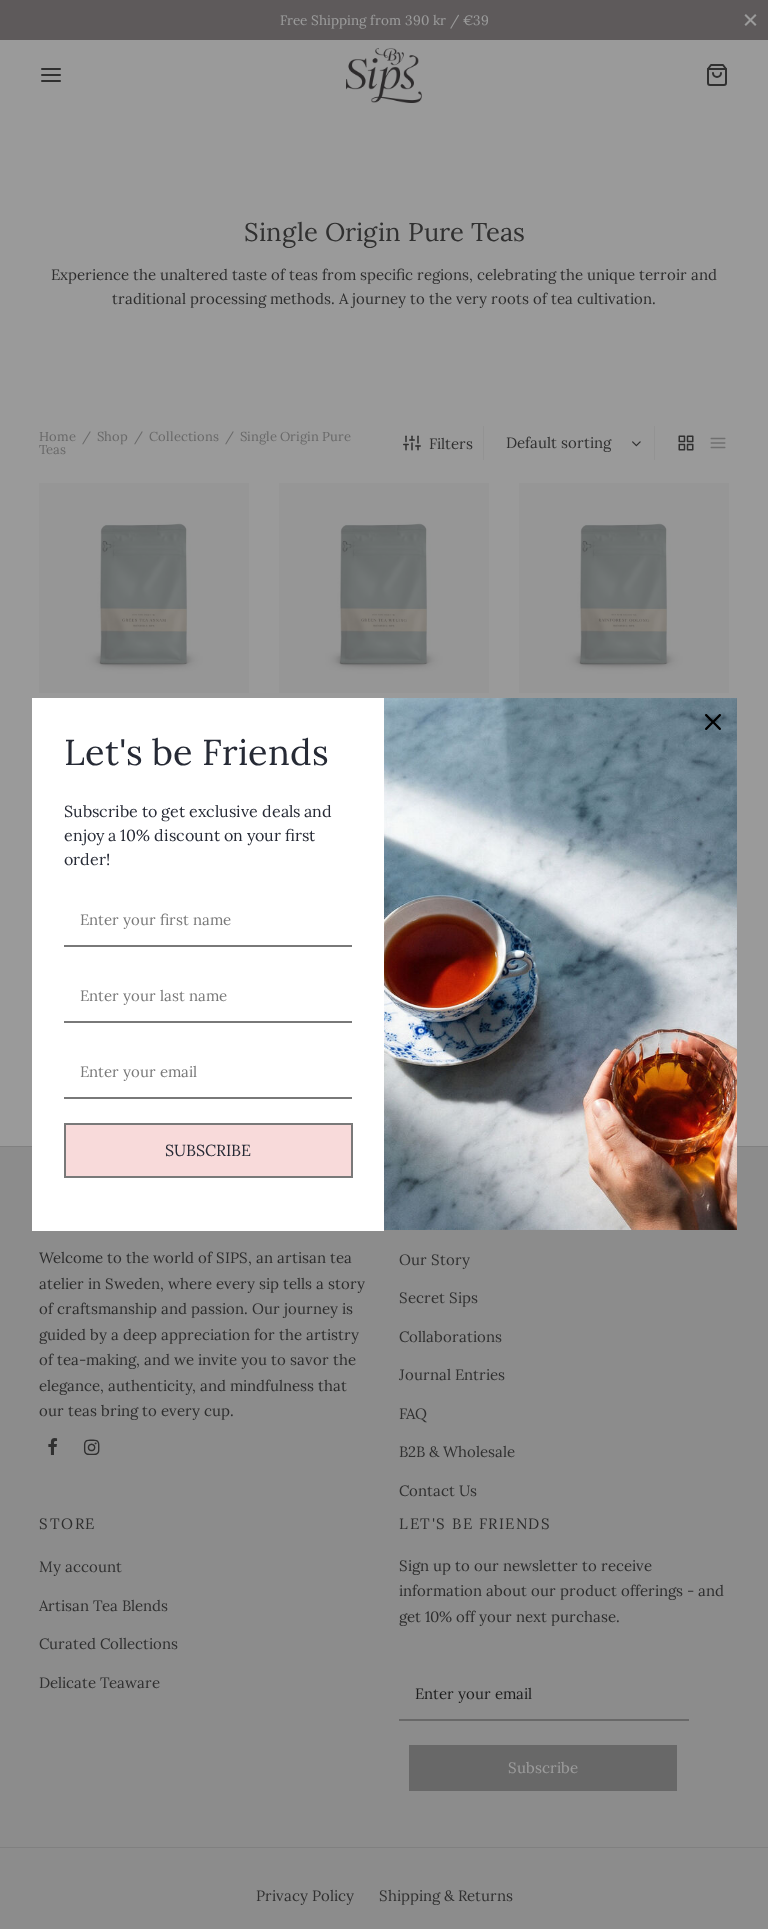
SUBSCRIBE (208, 1150)
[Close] (713, 722)
